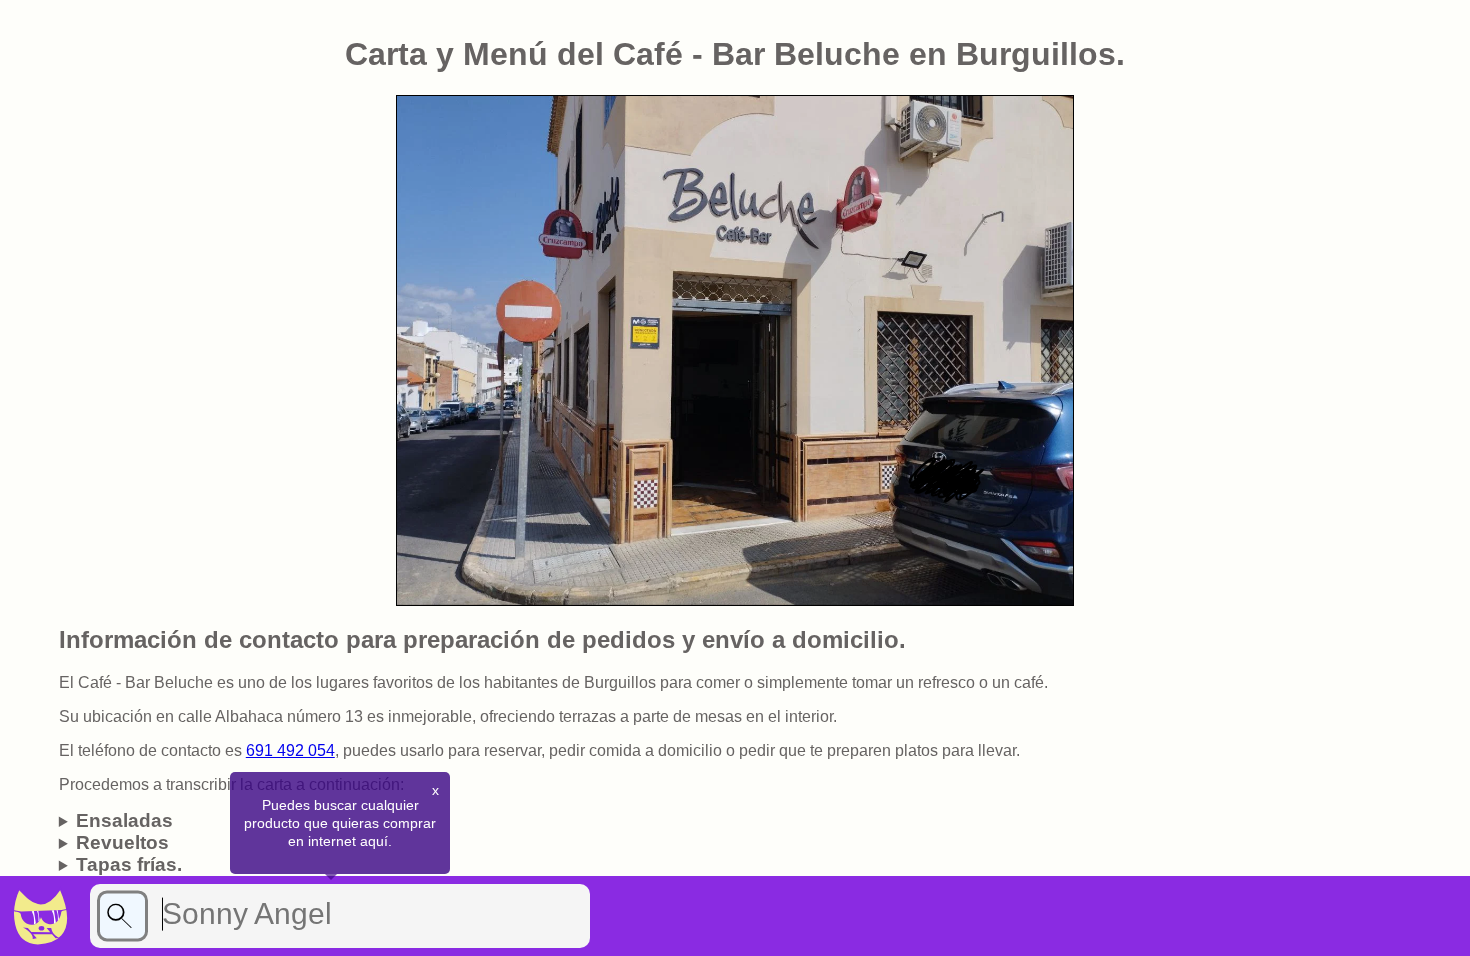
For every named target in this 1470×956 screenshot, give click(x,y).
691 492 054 (290, 750)
